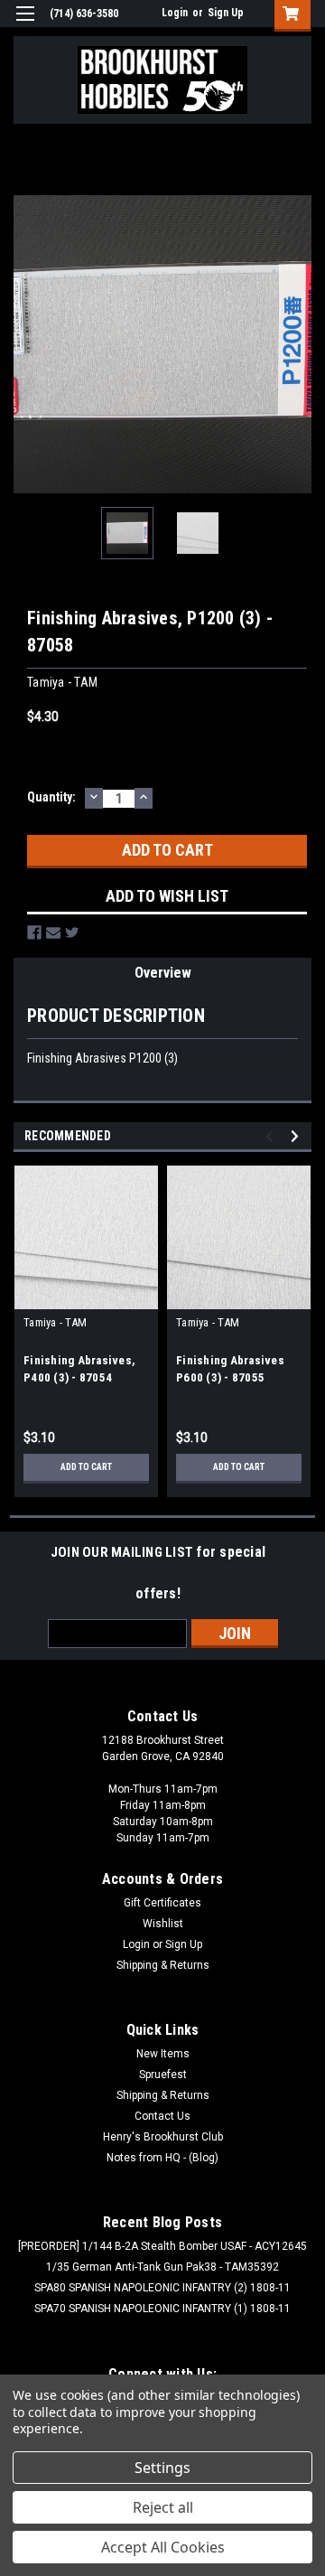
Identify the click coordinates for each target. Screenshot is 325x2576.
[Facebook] (34, 932)
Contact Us (162, 2116)
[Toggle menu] (25, 25)
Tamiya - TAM (55, 1322)
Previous (27, 344)
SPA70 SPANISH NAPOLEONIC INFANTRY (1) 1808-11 (162, 2309)
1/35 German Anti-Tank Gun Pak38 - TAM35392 (162, 2267)
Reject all (163, 2507)
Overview (163, 973)
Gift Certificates (162, 1903)
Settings (162, 2468)
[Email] (53, 932)
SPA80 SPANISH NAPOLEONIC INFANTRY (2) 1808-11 (162, 2288)
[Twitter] (72, 932)
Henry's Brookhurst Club (163, 2137)
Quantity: (51, 797)
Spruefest (163, 2075)
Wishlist (163, 1924)
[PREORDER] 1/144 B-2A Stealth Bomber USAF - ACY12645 (162, 2246)
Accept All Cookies (163, 2547)
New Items (163, 2054)
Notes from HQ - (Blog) (162, 2158)
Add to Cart (86, 1467)
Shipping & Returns (163, 1965)
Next (298, 344)
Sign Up (226, 13)
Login (175, 13)
